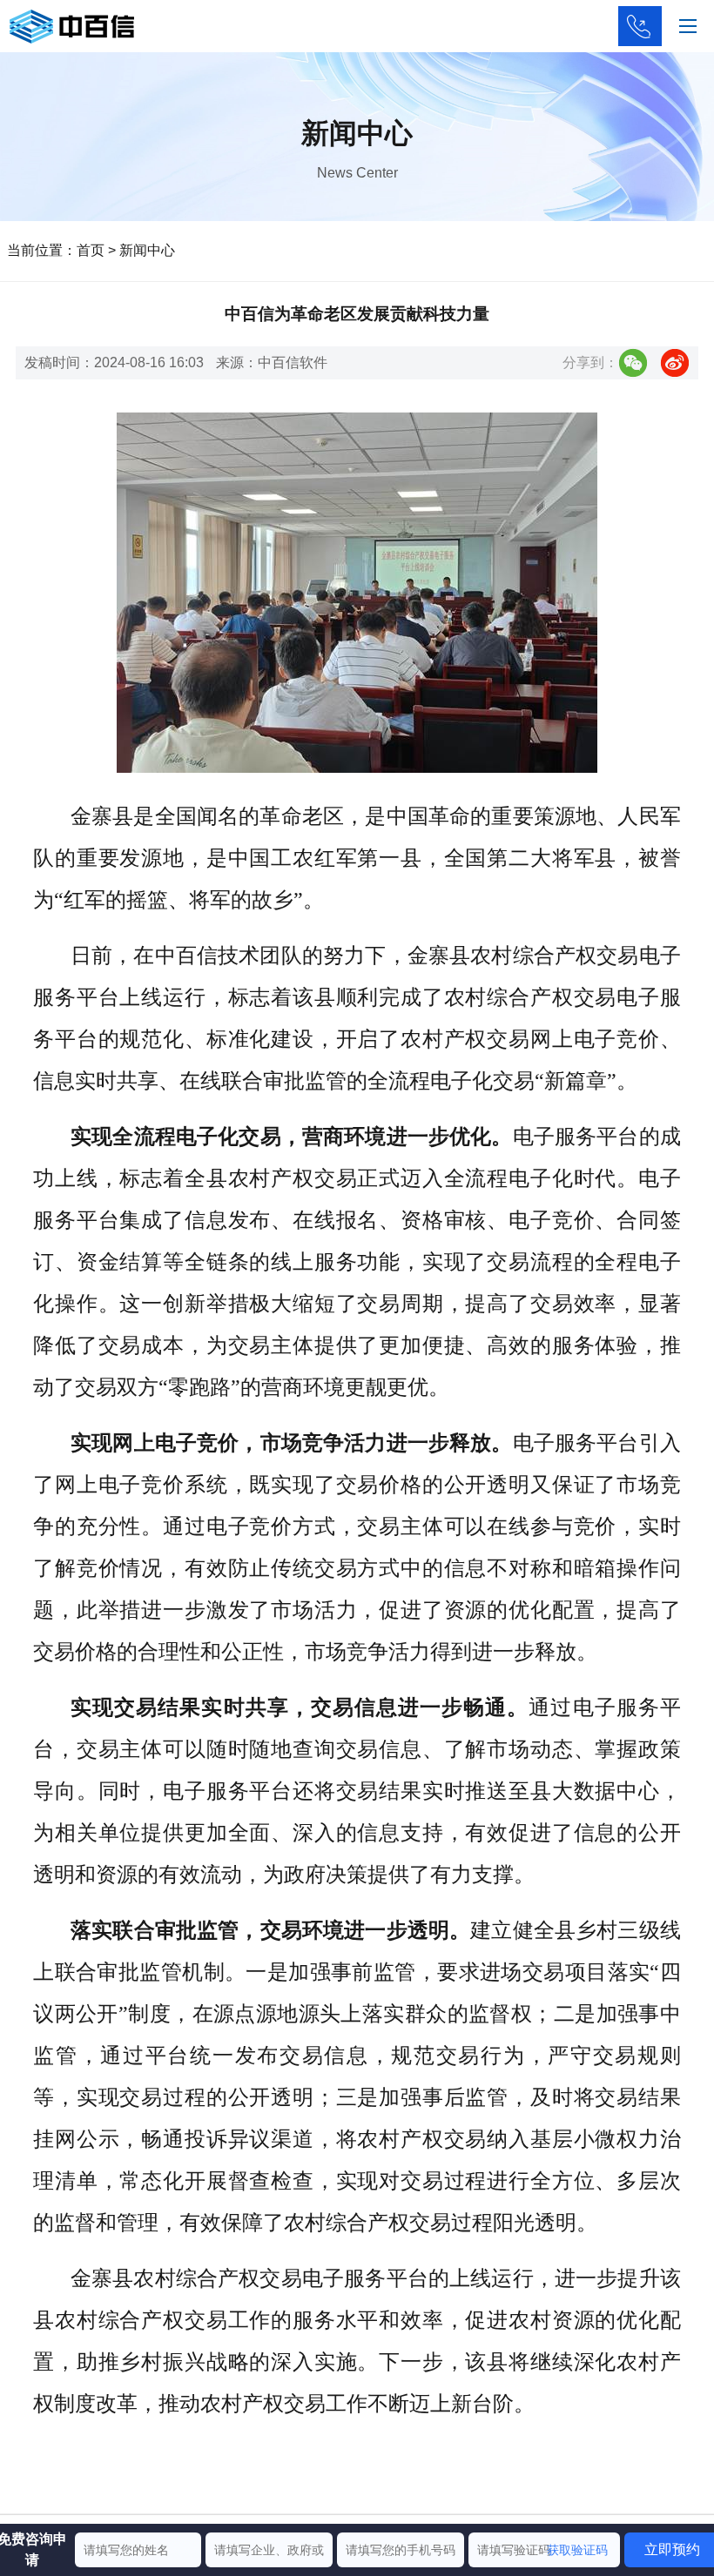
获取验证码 (577, 2550)
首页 (91, 250)
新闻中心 (147, 250)
